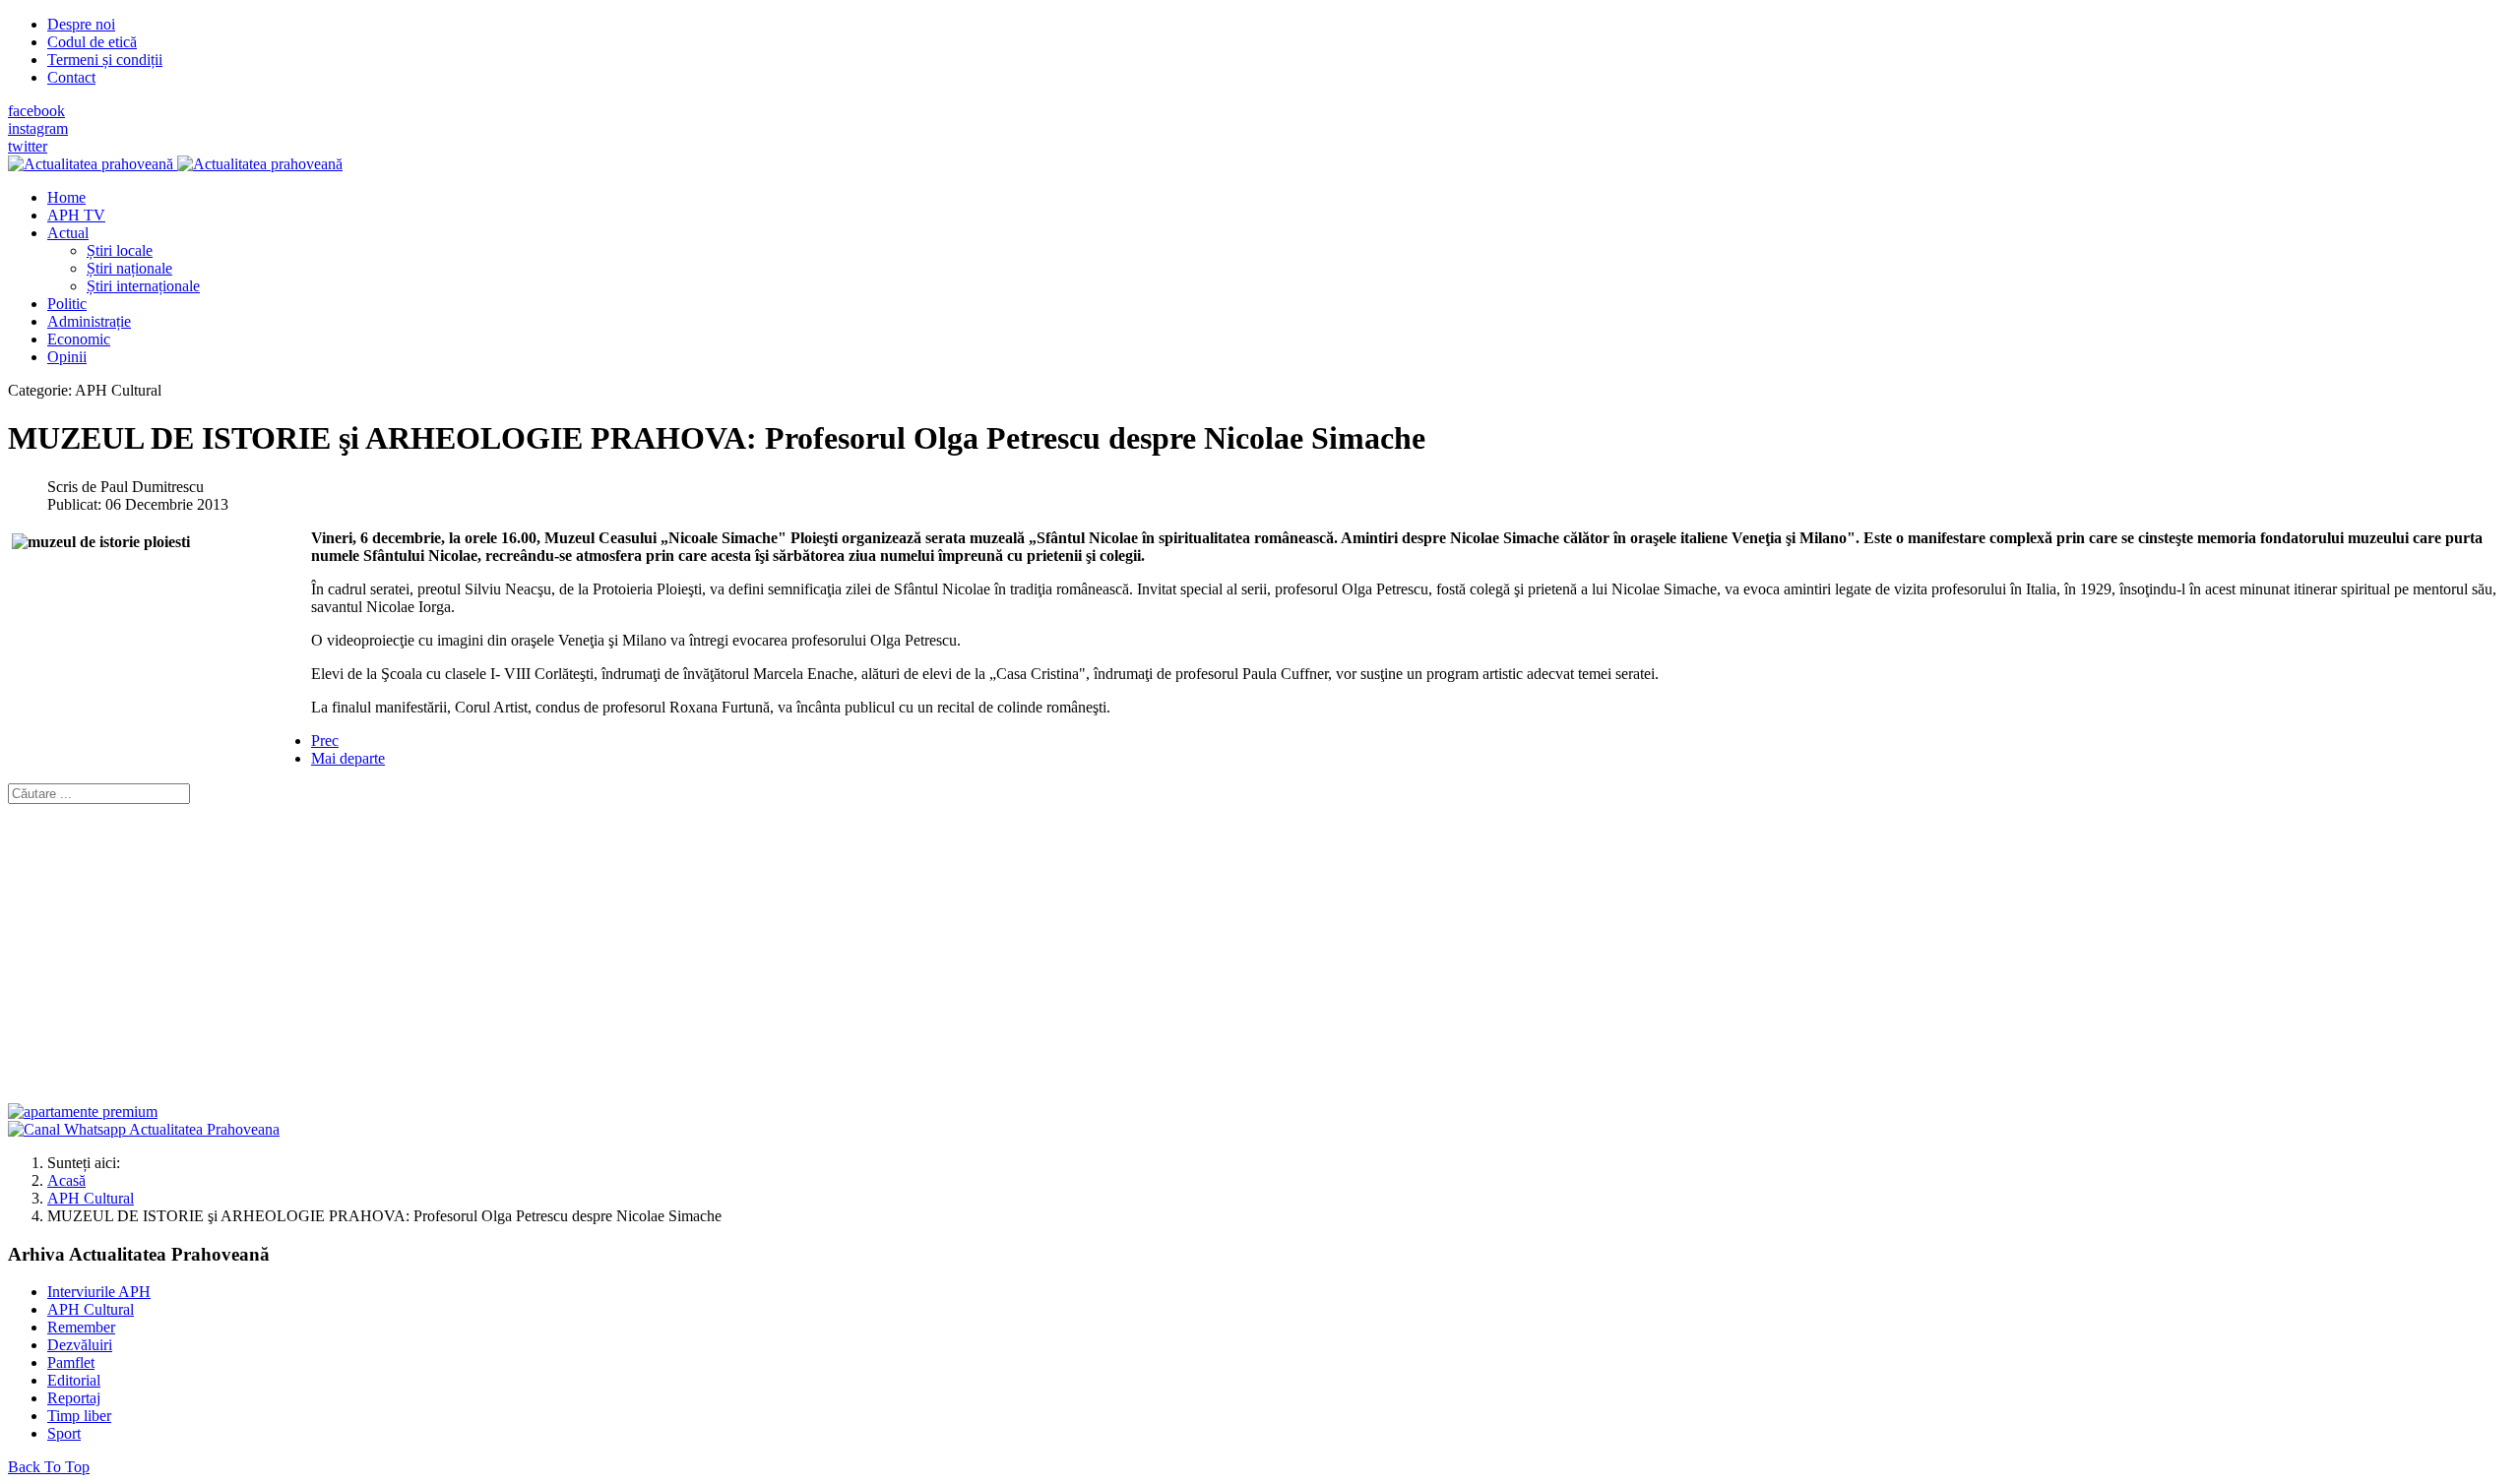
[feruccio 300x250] (83, 1112)
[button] (68, 233)
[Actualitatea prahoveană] (175, 164)
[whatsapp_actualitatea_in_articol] (144, 1129)
